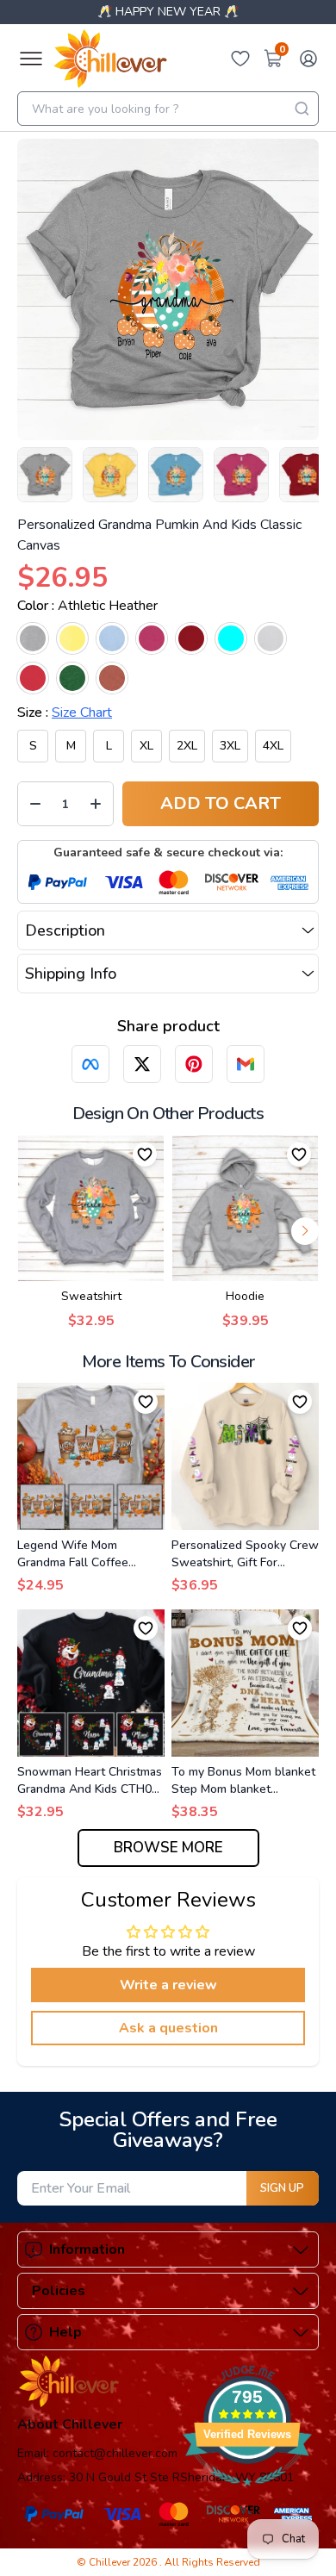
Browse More (168, 1848)
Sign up (282, 2188)
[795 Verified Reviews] (247, 2495)
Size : (65, 712)
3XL (230, 746)
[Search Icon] (302, 109)
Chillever (111, 2562)
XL (146, 746)
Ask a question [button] (168, 2028)
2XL (187, 746)
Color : (87, 606)
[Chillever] (110, 59)
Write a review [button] (168, 1985)
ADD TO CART (221, 803)
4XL (273, 746)
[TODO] (90, 1064)
